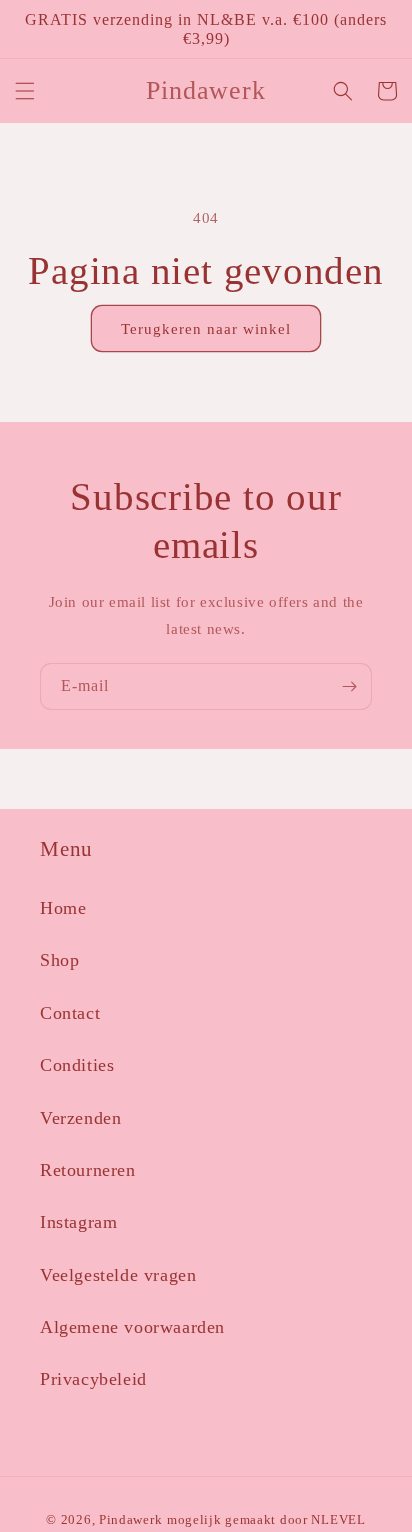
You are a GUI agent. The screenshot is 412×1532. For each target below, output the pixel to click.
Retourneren (88, 1170)
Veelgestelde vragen (118, 1275)
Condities (77, 1065)
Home (63, 908)
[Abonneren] (349, 686)
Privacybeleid (93, 1379)
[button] (25, 91)
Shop (59, 960)
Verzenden (80, 1118)
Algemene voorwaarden (132, 1327)
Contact (70, 1013)
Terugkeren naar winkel (206, 329)
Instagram (78, 1222)
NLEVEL (338, 1520)
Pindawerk (130, 1520)
